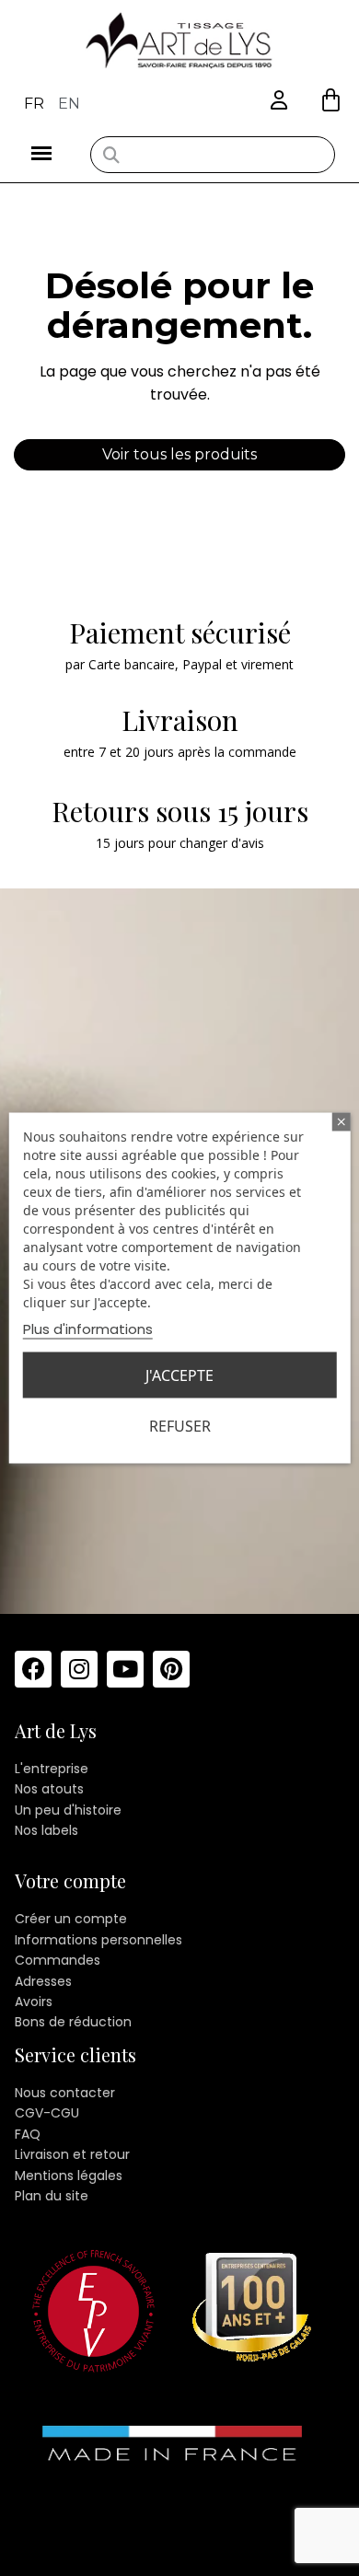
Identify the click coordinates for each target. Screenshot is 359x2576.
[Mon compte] (279, 101)
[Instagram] (79, 1669)
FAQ (28, 2134)
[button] (331, 100)
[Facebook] (33, 1669)
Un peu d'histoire (68, 1810)
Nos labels (46, 1830)
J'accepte (179, 1375)
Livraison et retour (72, 2154)
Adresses (43, 1981)
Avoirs (34, 2002)
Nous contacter (65, 2093)
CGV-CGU (47, 2113)
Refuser (180, 1426)
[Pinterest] (171, 1669)
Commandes (58, 1960)
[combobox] (213, 155)
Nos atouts (49, 1789)
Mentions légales (69, 2176)
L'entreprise (52, 1769)
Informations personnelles (98, 1940)
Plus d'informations (88, 1329)
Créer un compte (71, 1919)
